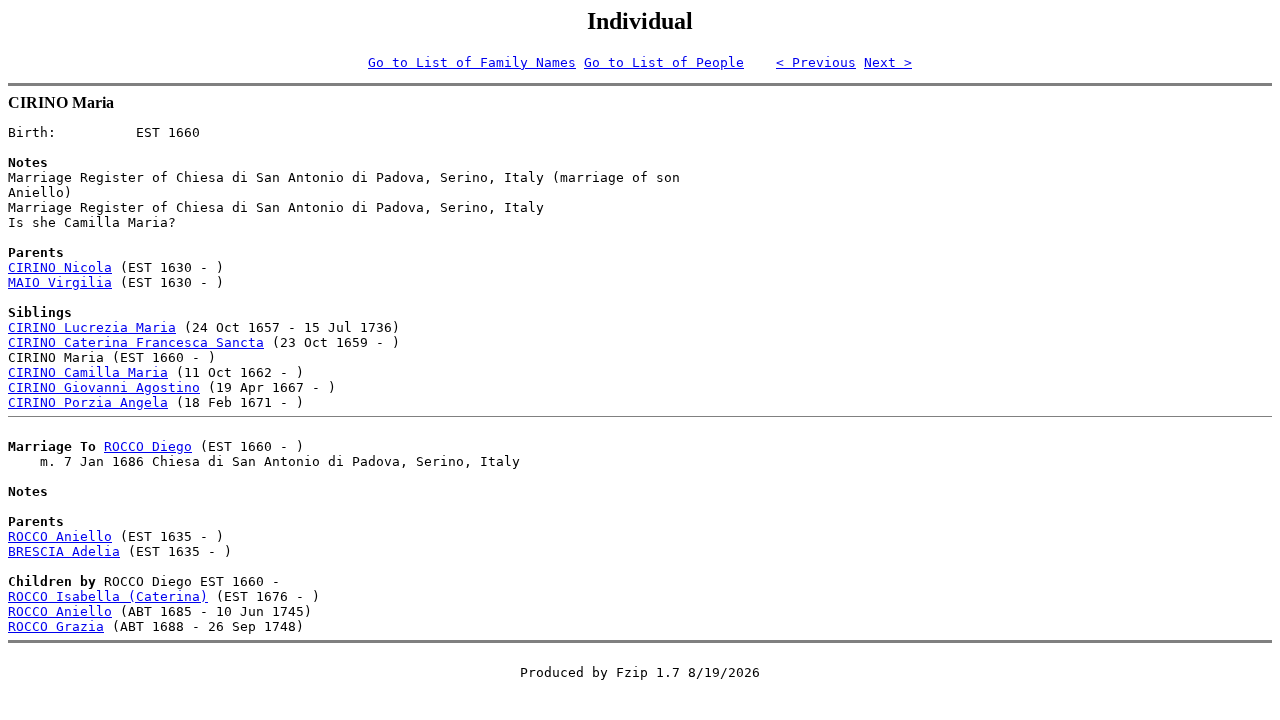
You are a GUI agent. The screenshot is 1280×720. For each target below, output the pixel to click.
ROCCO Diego (148, 446)
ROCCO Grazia (56, 626)
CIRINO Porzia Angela (88, 402)
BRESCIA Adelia (64, 551)
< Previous (816, 62)
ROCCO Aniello (60, 536)
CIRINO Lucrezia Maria (92, 327)
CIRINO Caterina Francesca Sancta (136, 342)
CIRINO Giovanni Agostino (104, 387)
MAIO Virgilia (60, 282)
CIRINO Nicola (60, 267)
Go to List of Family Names (472, 62)
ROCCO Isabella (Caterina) (108, 596)
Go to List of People (664, 62)
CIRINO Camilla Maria (88, 372)
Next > (888, 62)
